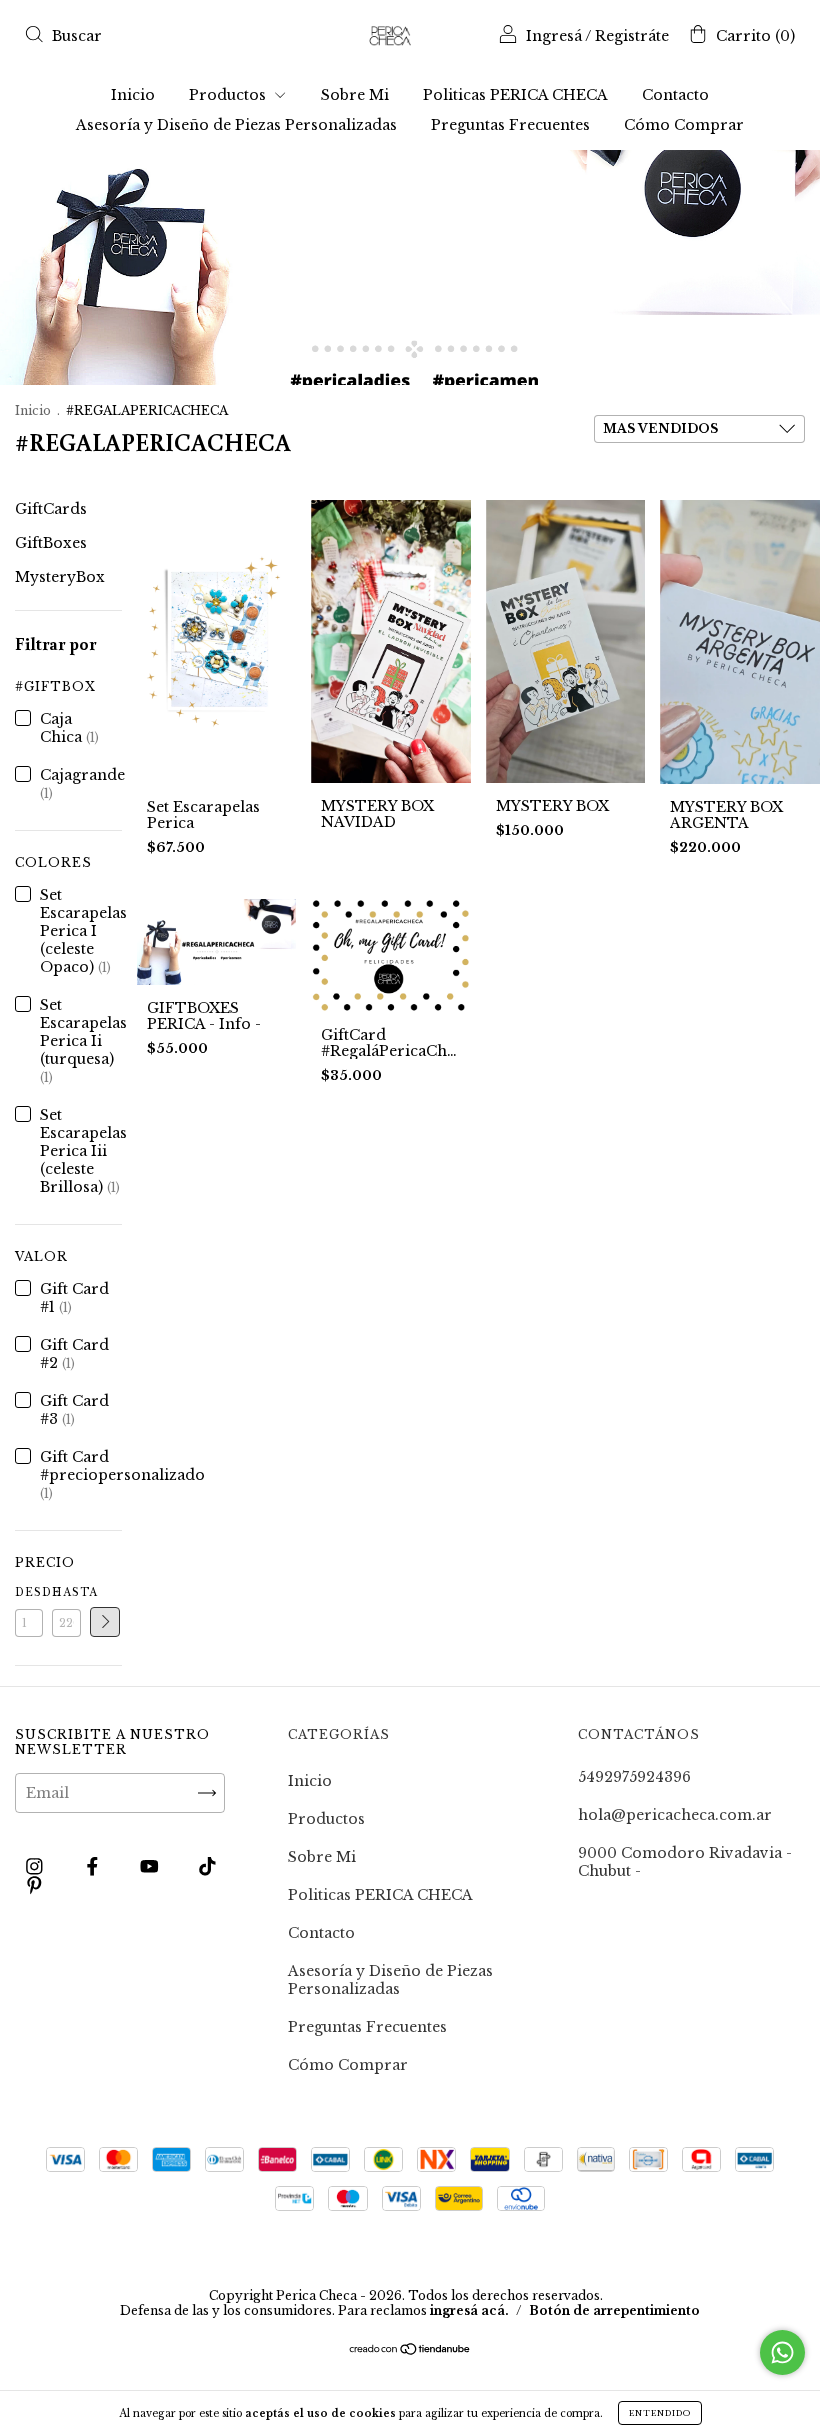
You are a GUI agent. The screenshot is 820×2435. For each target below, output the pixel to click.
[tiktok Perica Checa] (207, 1866)
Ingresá (554, 36)
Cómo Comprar (684, 125)
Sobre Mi (355, 95)
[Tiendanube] (410, 2351)
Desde (29, 1592)
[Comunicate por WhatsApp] (782, 2352)
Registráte (632, 36)
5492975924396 (634, 1777)
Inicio (133, 95)
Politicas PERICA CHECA (515, 95)
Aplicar (105, 1622)
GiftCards (51, 509)
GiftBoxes (51, 543)
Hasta (66, 1592)
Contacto (675, 95)
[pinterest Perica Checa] (34, 1885)
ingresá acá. (469, 2310)
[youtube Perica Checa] (151, 1866)
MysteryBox (60, 577)
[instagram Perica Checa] (36, 1866)
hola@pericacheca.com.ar (675, 1815)
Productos (229, 95)
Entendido (660, 2413)
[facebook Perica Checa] (94, 1866)
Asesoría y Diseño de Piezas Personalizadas (236, 125)
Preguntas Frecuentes (510, 125)
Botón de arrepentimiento (614, 2310)
